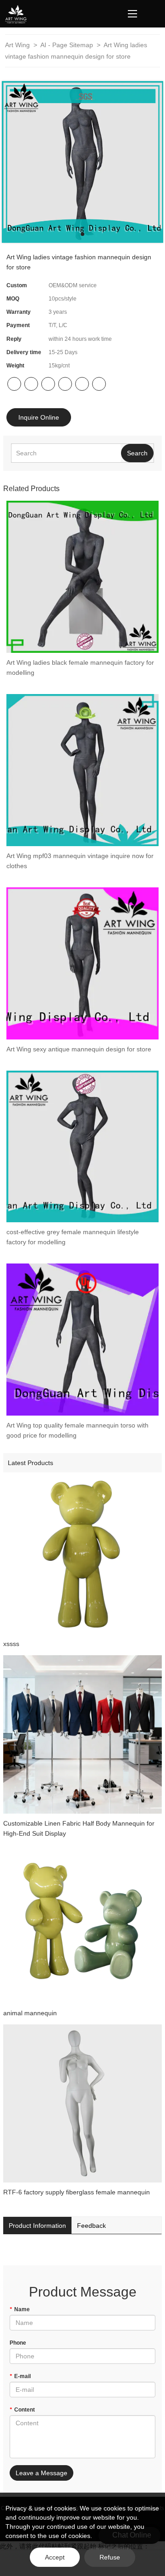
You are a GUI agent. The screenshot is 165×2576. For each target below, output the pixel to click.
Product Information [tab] (37, 2226)
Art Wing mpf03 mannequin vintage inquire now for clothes (80, 861)
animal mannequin (30, 2013)
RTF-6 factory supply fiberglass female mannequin (77, 2192)
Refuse (110, 2557)
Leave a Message (41, 2473)
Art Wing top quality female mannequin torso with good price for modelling (77, 1430)
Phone (18, 2343)
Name (20, 2309)
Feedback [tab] (91, 2226)
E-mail (20, 2376)
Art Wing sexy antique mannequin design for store (79, 1049)
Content (22, 2410)
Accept (55, 2557)
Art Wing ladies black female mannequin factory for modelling (80, 667)
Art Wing (18, 45)
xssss (11, 1644)
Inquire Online (39, 417)
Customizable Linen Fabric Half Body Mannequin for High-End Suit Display (79, 1828)
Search (137, 453)
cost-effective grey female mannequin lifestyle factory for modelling (73, 1237)
